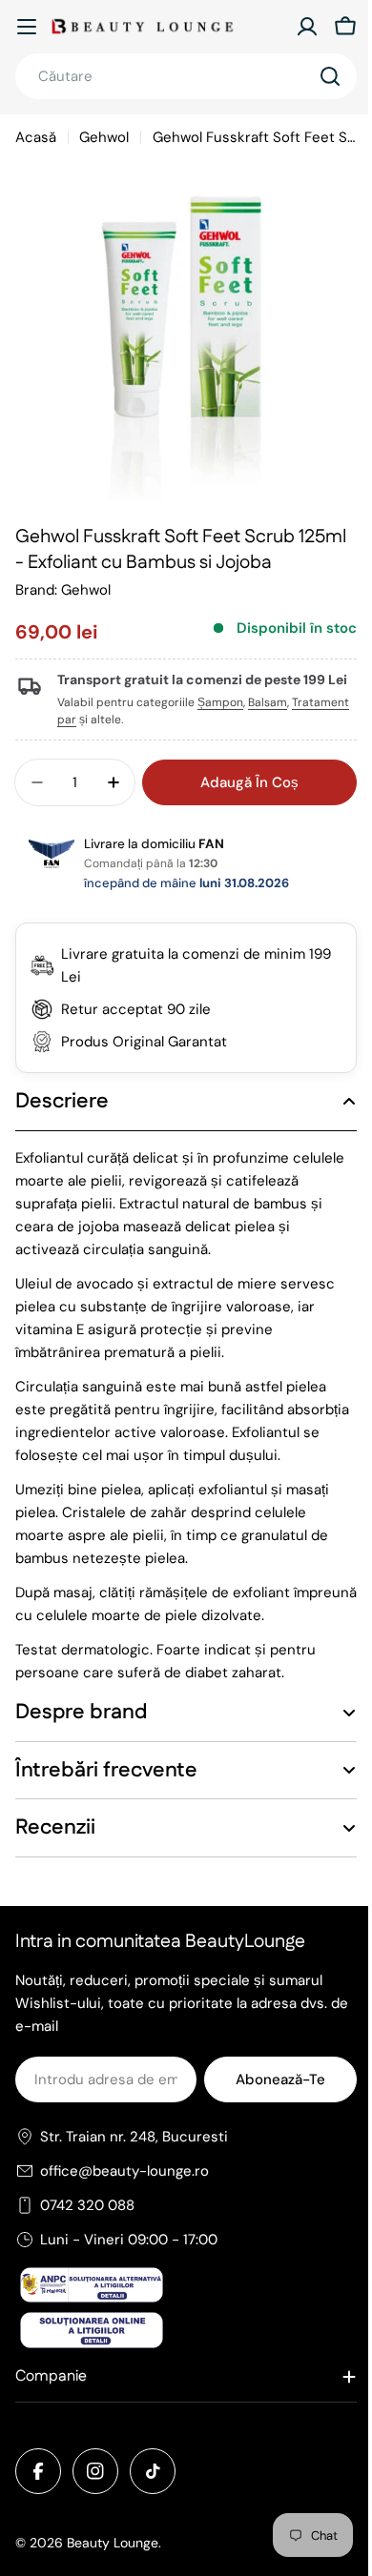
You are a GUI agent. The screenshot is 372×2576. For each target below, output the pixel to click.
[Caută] (330, 76)
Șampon (220, 702)
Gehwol (104, 137)
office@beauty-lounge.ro (124, 2211)
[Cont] (307, 27)
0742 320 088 (87, 2245)
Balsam (268, 702)
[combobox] (186, 76)
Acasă (36, 137)
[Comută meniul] (27, 27)
